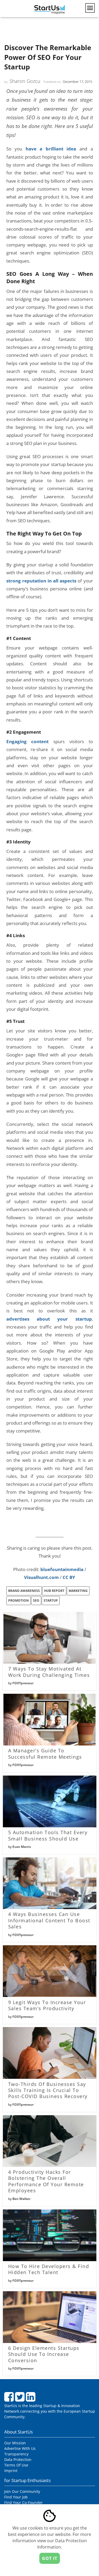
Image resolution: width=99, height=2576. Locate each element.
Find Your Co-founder (23, 2503)
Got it (50, 2558)
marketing (78, 1591)
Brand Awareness (24, 1591)
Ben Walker (21, 2199)
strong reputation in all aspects (41, 581)
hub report (54, 1591)
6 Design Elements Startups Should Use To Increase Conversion (44, 2354)
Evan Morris (22, 1847)
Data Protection (18, 2459)
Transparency (16, 2454)
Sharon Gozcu (25, 81)
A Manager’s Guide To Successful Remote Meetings (45, 1754)
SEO (36, 1600)
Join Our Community (22, 2491)
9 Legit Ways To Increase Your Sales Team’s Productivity (47, 2005)
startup (51, 1600)
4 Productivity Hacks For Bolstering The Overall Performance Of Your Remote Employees (46, 2181)
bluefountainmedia (62, 1569)
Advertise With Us (20, 2448)
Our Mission (15, 2443)
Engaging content (28, 741)
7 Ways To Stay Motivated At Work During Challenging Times (49, 1672)
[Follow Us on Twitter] (20, 2399)
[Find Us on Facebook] (10, 2399)
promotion (18, 1600)
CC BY (69, 1577)
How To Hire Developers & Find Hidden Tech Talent (49, 2269)
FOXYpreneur (23, 1683)
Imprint (11, 2471)
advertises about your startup (49, 1319)
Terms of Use (16, 2465)
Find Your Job (16, 2497)
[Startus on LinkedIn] (31, 2399)
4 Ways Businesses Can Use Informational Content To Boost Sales (49, 1920)
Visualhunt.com (41, 1577)
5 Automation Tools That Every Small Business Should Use (48, 1835)
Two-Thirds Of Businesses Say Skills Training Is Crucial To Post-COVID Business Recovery (48, 2090)
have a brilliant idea (51, 149)
